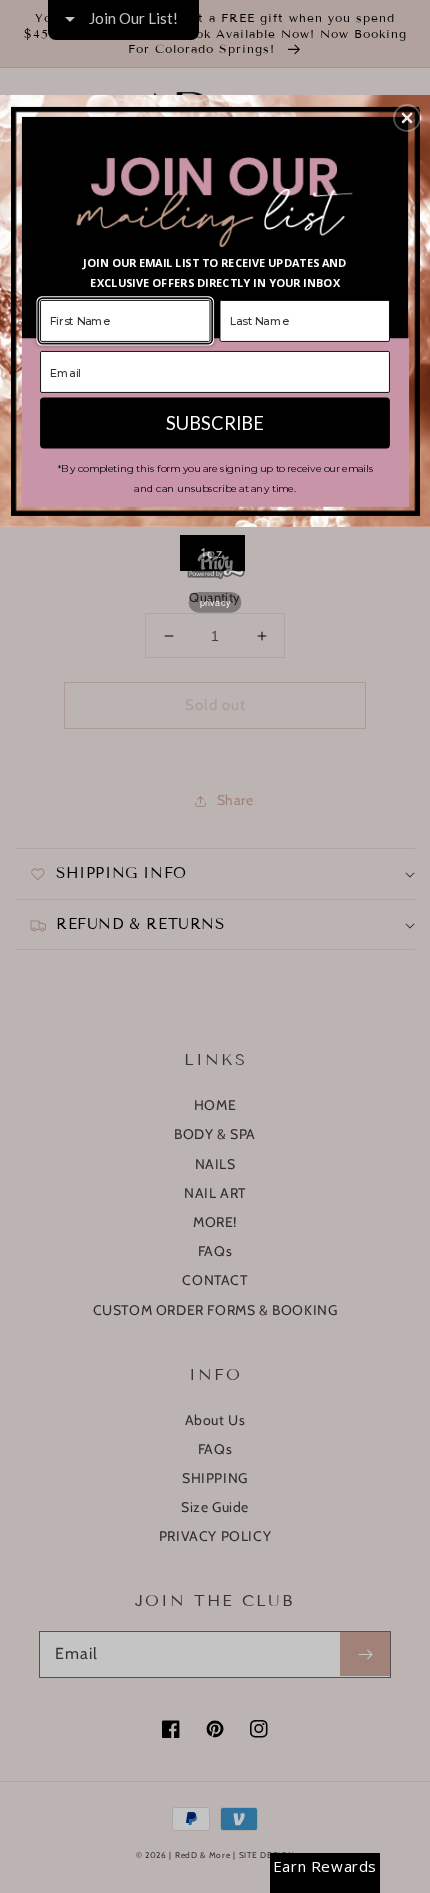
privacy (215, 601)
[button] (407, 118)
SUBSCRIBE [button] (215, 422)
